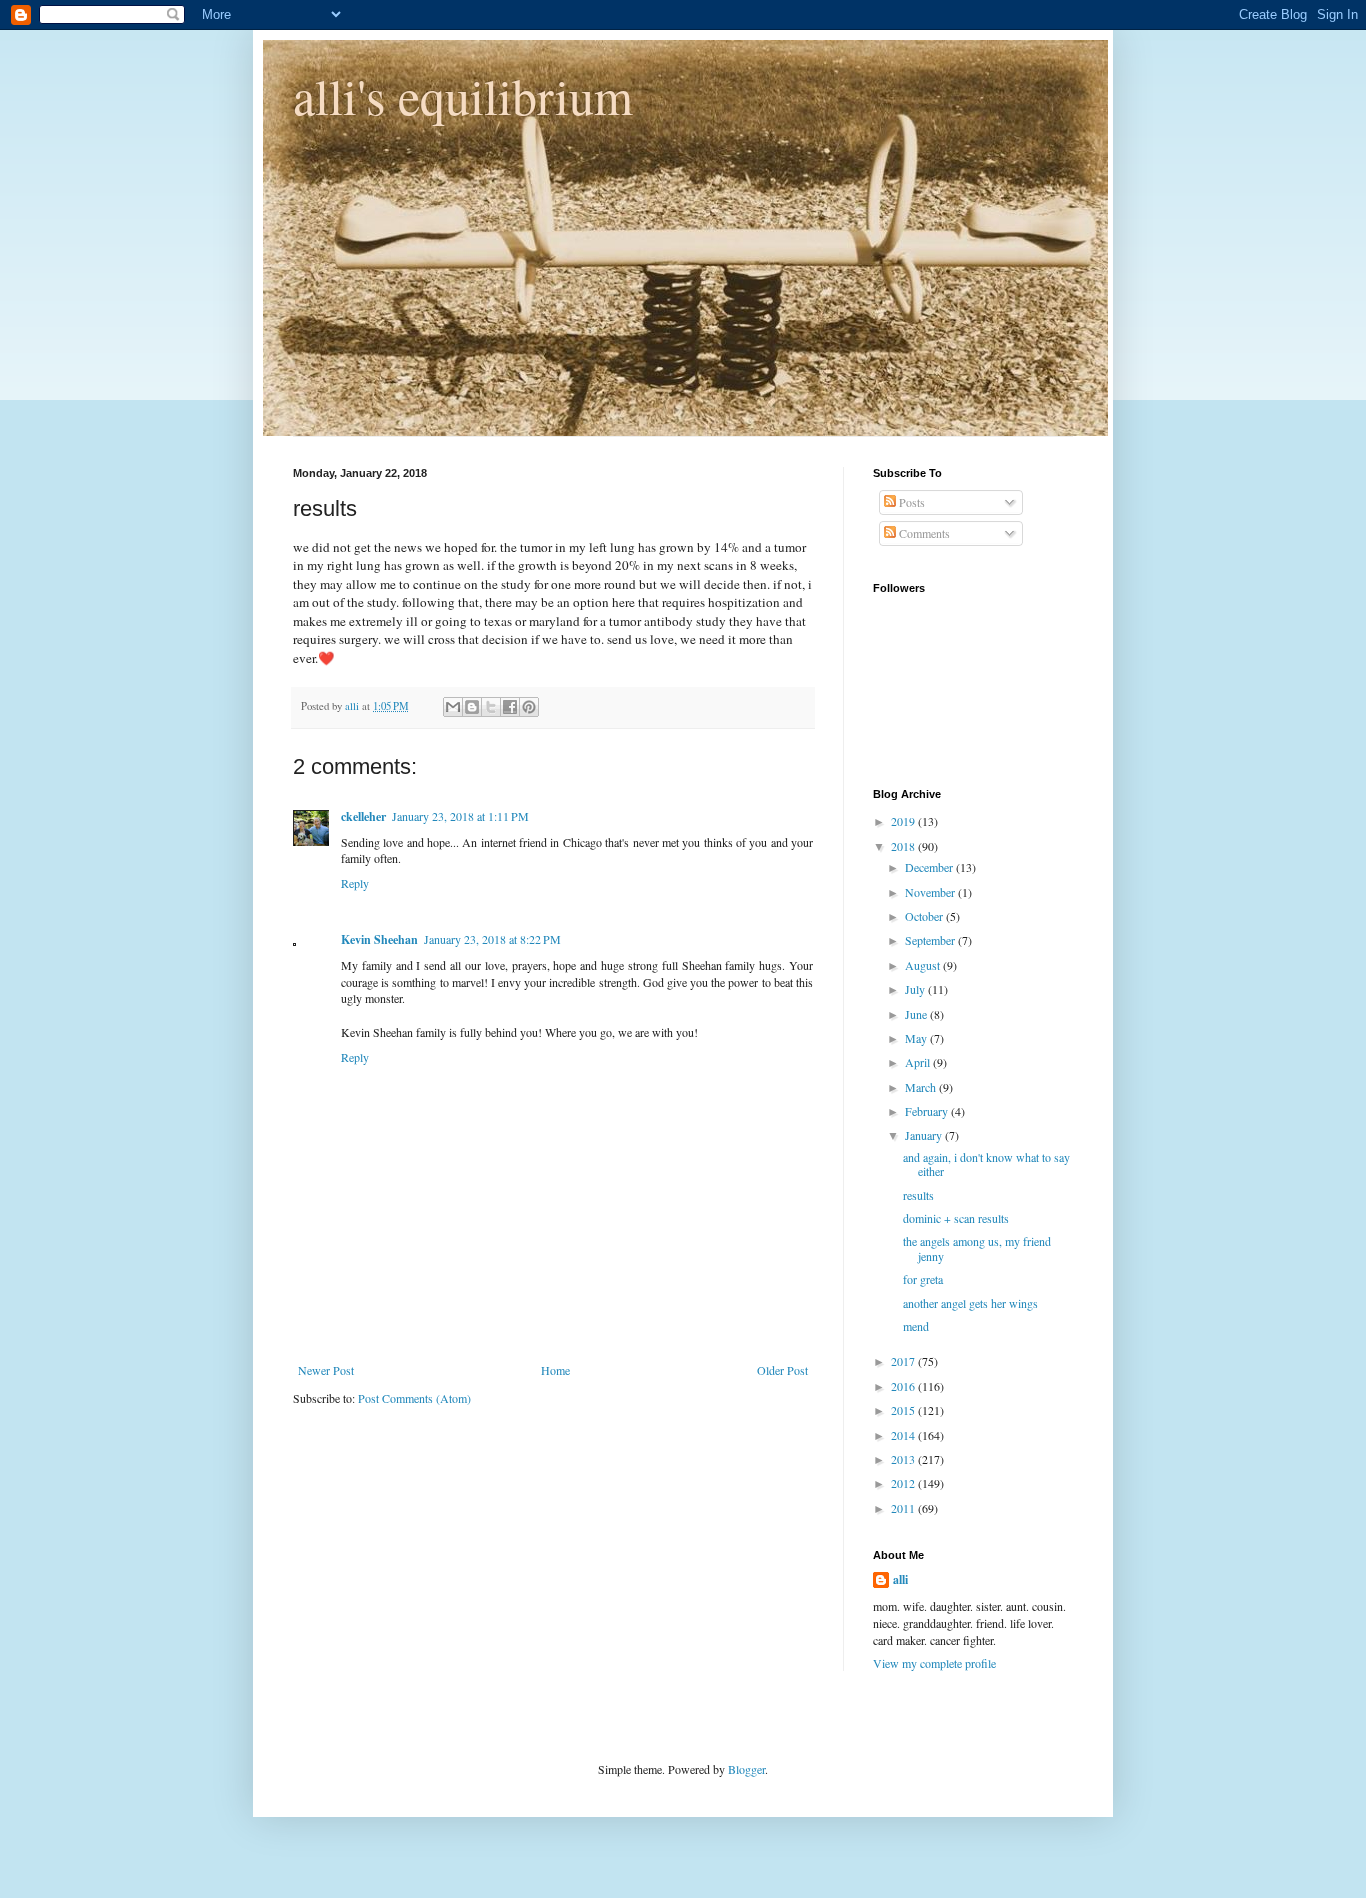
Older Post (782, 1370)
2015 (904, 1410)
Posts (910, 502)
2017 (904, 1361)
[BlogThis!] (472, 707)
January (925, 1135)
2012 (904, 1483)
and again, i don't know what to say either (986, 1164)
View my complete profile (934, 1663)
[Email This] (453, 707)
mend (916, 1326)
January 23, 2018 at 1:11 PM (460, 816)
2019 (904, 821)
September (931, 940)
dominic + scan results (956, 1218)
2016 (904, 1386)
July (916, 989)
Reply (355, 883)
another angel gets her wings (970, 1303)
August (924, 965)
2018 (904, 846)
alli (900, 1580)
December (930, 867)
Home (555, 1370)
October (925, 916)
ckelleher (363, 816)
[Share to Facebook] (510, 707)
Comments (923, 533)
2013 (904, 1459)
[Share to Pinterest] (529, 707)
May (917, 1038)
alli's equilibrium (463, 95)
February (928, 1111)
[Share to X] (491, 707)
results (918, 1195)
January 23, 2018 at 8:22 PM (492, 939)
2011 (904, 1508)
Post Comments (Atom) (414, 1398)
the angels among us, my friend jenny (977, 1248)
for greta (923, 1279)
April (919, 1062)
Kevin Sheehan (379, 939)
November (931, 892)
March (922, 1087)
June (917, 1014)
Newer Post (326, 1370)
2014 (904, 1435)
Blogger (746, 1769)
